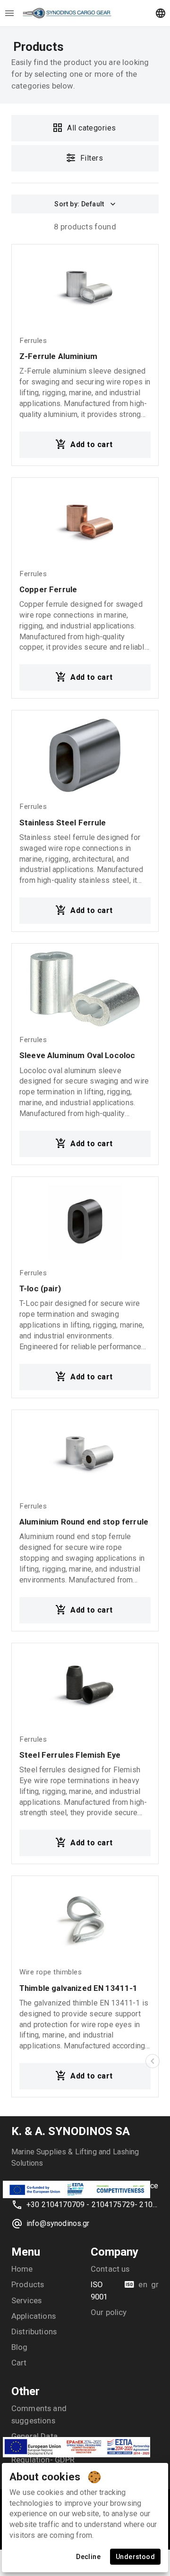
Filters (92, 158)
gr (155, 2284)
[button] (153, 2061)
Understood (135, 2557)
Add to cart (91, 444)
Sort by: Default (79, 204)
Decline (88, 2557)
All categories (91, 128)
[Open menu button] (9, 13)
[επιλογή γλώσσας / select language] (161, 13)
